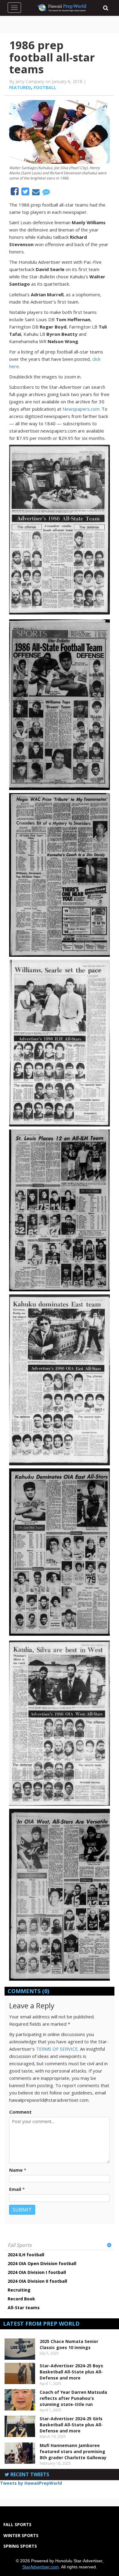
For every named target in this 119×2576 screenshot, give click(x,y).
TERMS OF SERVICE (57, 2049)
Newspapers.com (81, 409)
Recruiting (19, 2290)
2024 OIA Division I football (37, 2272)
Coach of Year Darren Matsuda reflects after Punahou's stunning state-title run (73, 2398)
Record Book (21, 2299)
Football (45, 87)
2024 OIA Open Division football (42, 2263)
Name (16, 2170)
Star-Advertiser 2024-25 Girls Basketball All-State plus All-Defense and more (71, 2425)
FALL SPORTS (17, 2524)
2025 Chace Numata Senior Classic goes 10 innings (69, 2344)
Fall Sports (20, 2245)
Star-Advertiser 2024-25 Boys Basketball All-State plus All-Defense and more (71, 2372)
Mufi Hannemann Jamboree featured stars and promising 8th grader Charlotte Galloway (73, 2451)
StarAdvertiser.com (41, 2567)
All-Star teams (24, 2308)
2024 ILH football (26, 2255)
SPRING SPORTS (20, 2546)
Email (15, 2189)
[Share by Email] (36, 193)
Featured (20, 87)
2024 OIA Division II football (37, 2281)
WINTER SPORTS (21, 2535)
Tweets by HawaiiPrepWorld (31, 2483)
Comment (20, 2112)
